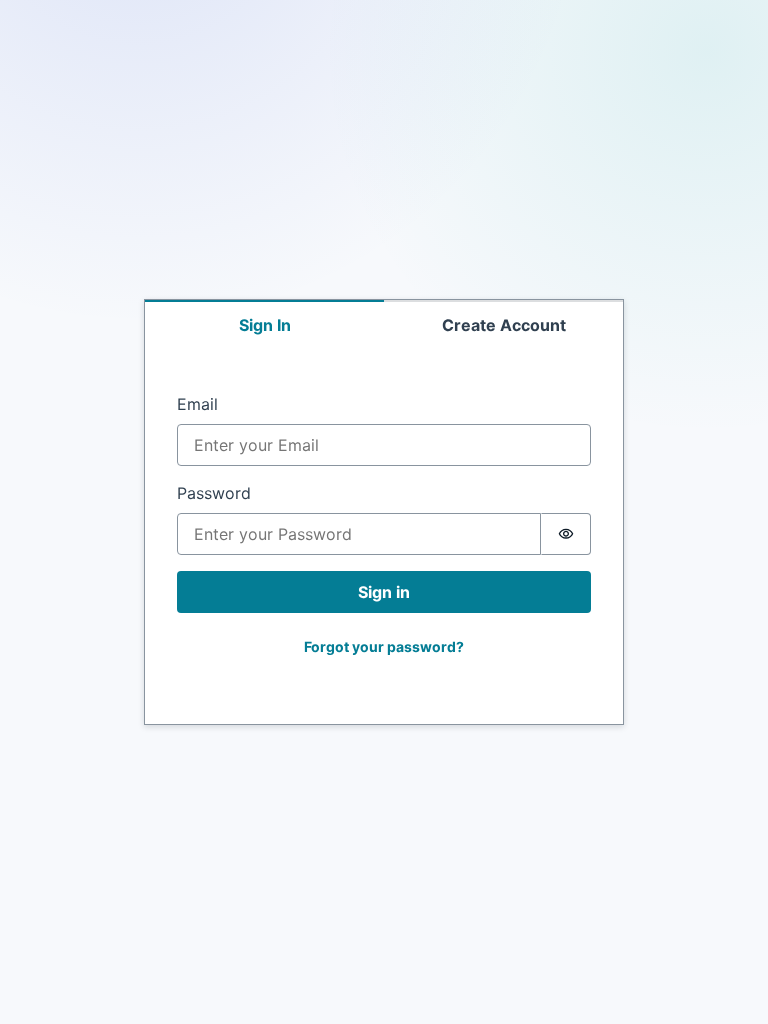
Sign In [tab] (265, 325)
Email (197, 404)
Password (214, 493)
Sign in (384, 592)
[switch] (566, 534)
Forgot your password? (384, 646)
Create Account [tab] (504, 325)
